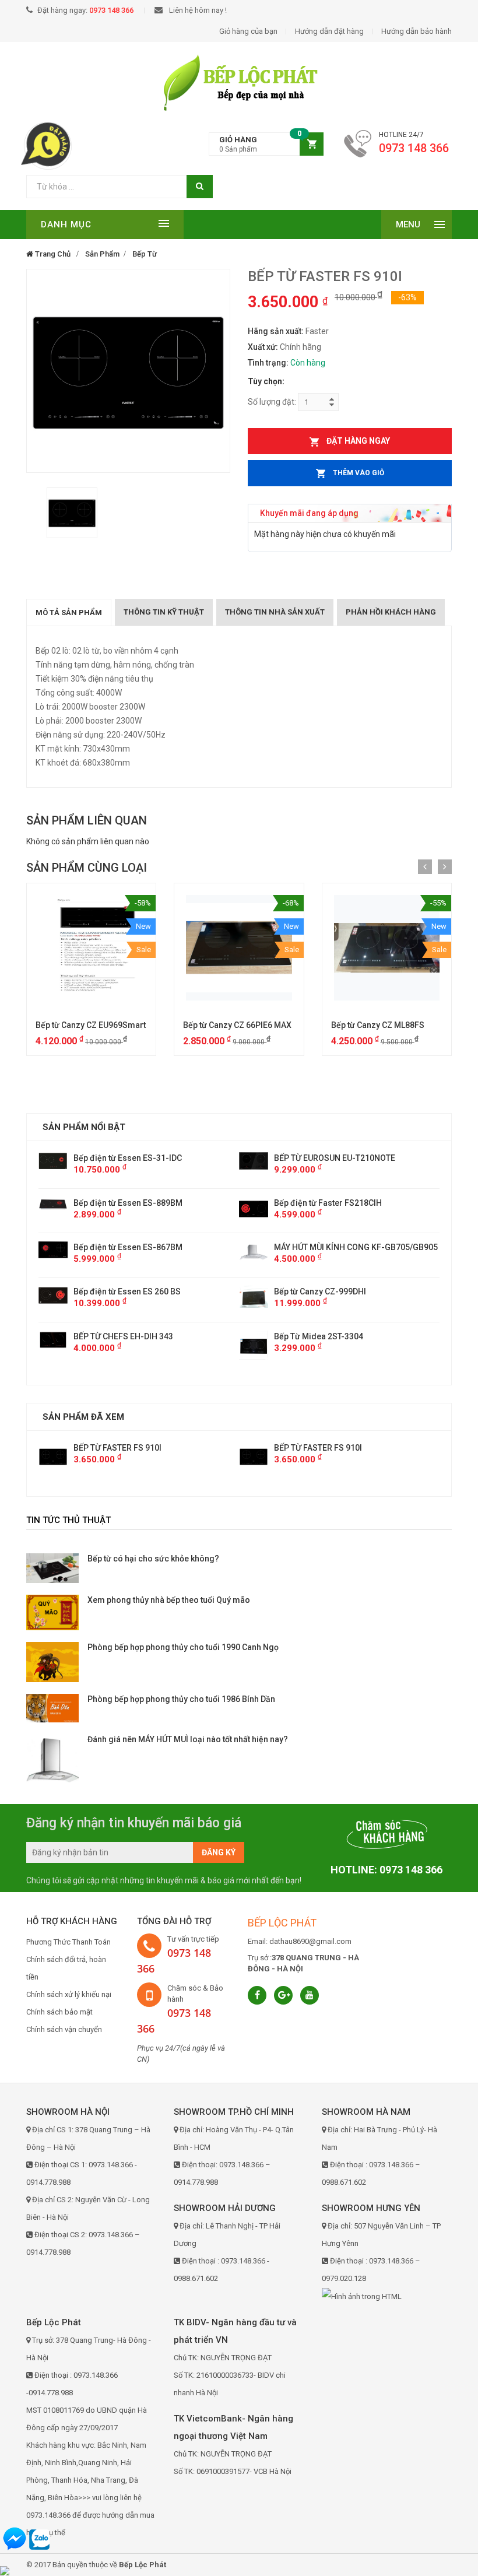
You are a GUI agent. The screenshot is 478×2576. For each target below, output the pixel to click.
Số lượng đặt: (272, 402)
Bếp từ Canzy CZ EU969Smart (91, 1025)
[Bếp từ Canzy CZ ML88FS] (387, 948)
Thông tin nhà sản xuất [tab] (275, 612)
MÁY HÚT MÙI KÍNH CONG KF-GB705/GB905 (155, 1247)
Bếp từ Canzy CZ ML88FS (378, 1025)
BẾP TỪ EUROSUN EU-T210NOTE (134, 1158)
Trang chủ (52, 254)
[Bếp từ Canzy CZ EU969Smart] (91, 948)
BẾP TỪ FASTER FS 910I (117, 1448)
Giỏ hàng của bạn (248, 31)
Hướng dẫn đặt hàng (329, 31)
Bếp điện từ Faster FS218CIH (127, 1203)
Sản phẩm (102, 254)
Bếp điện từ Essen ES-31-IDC (328, 1158)
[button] (266, 144)
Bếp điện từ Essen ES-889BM (328, 1203)
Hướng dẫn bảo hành (417, 31)
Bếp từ (145, 254)
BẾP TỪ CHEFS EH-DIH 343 (324, 1336)
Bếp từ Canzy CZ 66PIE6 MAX (237, 1025)
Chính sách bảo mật (59, 2012)
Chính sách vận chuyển (64, 2029)
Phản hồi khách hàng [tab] (391, 612)
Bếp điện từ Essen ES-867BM (328, 1247)
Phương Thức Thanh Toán (68, 1942)
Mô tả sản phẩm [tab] (69, 613)
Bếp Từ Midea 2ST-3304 (118, 1336)
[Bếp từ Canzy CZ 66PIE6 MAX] (239, 948)
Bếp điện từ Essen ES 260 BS (328, 1291)
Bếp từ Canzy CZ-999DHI (119, 1291)
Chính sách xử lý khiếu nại (69, 1994)
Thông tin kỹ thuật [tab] (164, 612)
